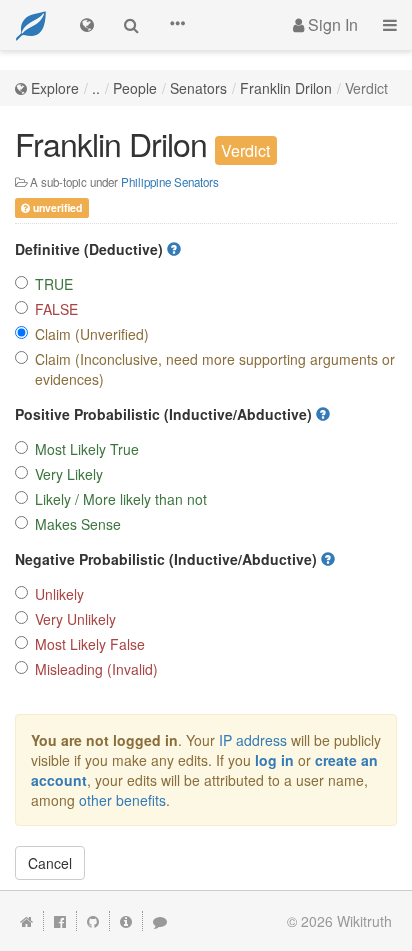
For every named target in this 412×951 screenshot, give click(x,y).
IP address (253, 740)
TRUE (54, 284)
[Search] (131, 25)
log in (274, 760)
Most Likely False (90, 644)
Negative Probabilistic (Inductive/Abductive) (168, 559)
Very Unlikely (75, 619)
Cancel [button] (50, 863)
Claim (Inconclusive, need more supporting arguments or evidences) (215, 369)
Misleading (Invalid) (96, 669)
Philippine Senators (170, 182)
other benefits (122, 800)
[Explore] (87, 25)
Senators (198, 88)
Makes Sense (78, 524)
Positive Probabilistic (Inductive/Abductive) (165, 414)
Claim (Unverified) (92, 334)
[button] (177, 25)
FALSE (56, 309)
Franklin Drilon (286, 88)
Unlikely (59, 594)
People (135, 88)
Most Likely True (87, 449)
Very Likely (69, 474)
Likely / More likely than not (121, 499)
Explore (55, 88)
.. (96, 88)
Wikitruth (364, 921)
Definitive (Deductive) (91, 249)
